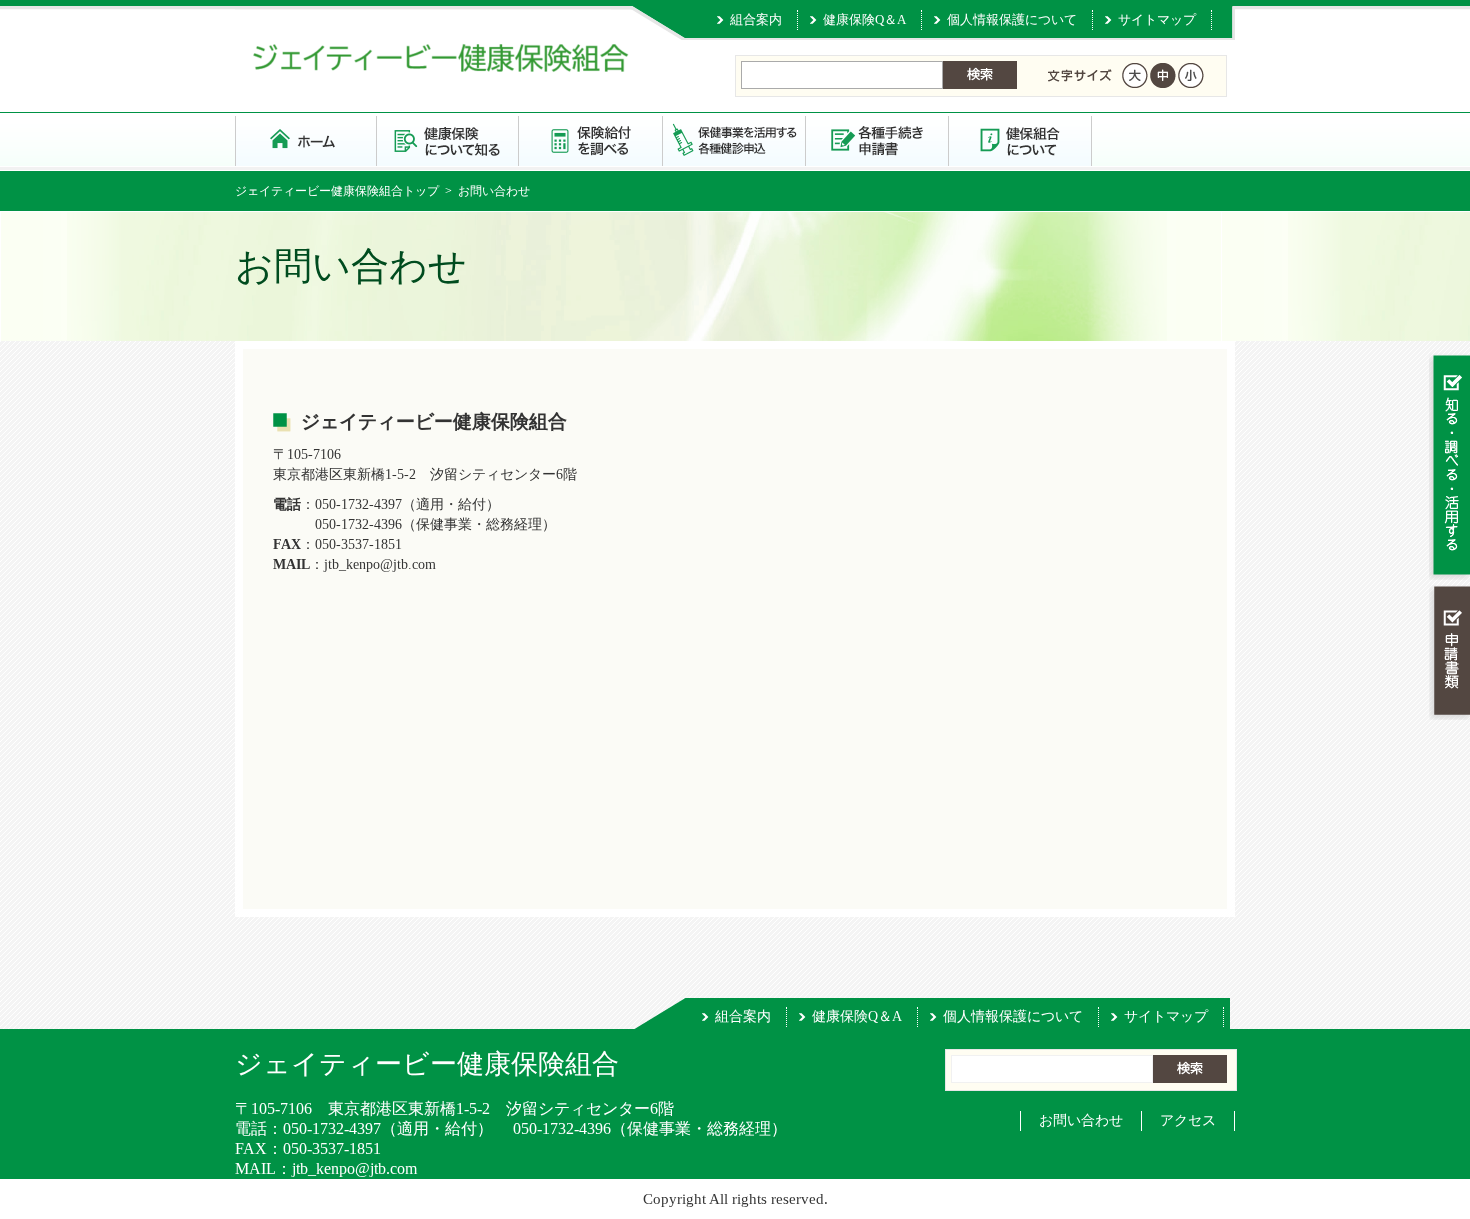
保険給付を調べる (591, 139)
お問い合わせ (1081, 1120)
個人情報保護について (1012, 19)
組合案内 (756, 19)
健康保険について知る (448, 139)
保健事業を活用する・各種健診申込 (734, 139)
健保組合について (1020, 139)
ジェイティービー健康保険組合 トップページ (306, 139)
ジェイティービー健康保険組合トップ (337, 191)
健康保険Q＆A (864, 19)
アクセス (1188, 1120)
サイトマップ (1157, 19)
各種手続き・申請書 (877, 139)
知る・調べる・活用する (1449, 466)
